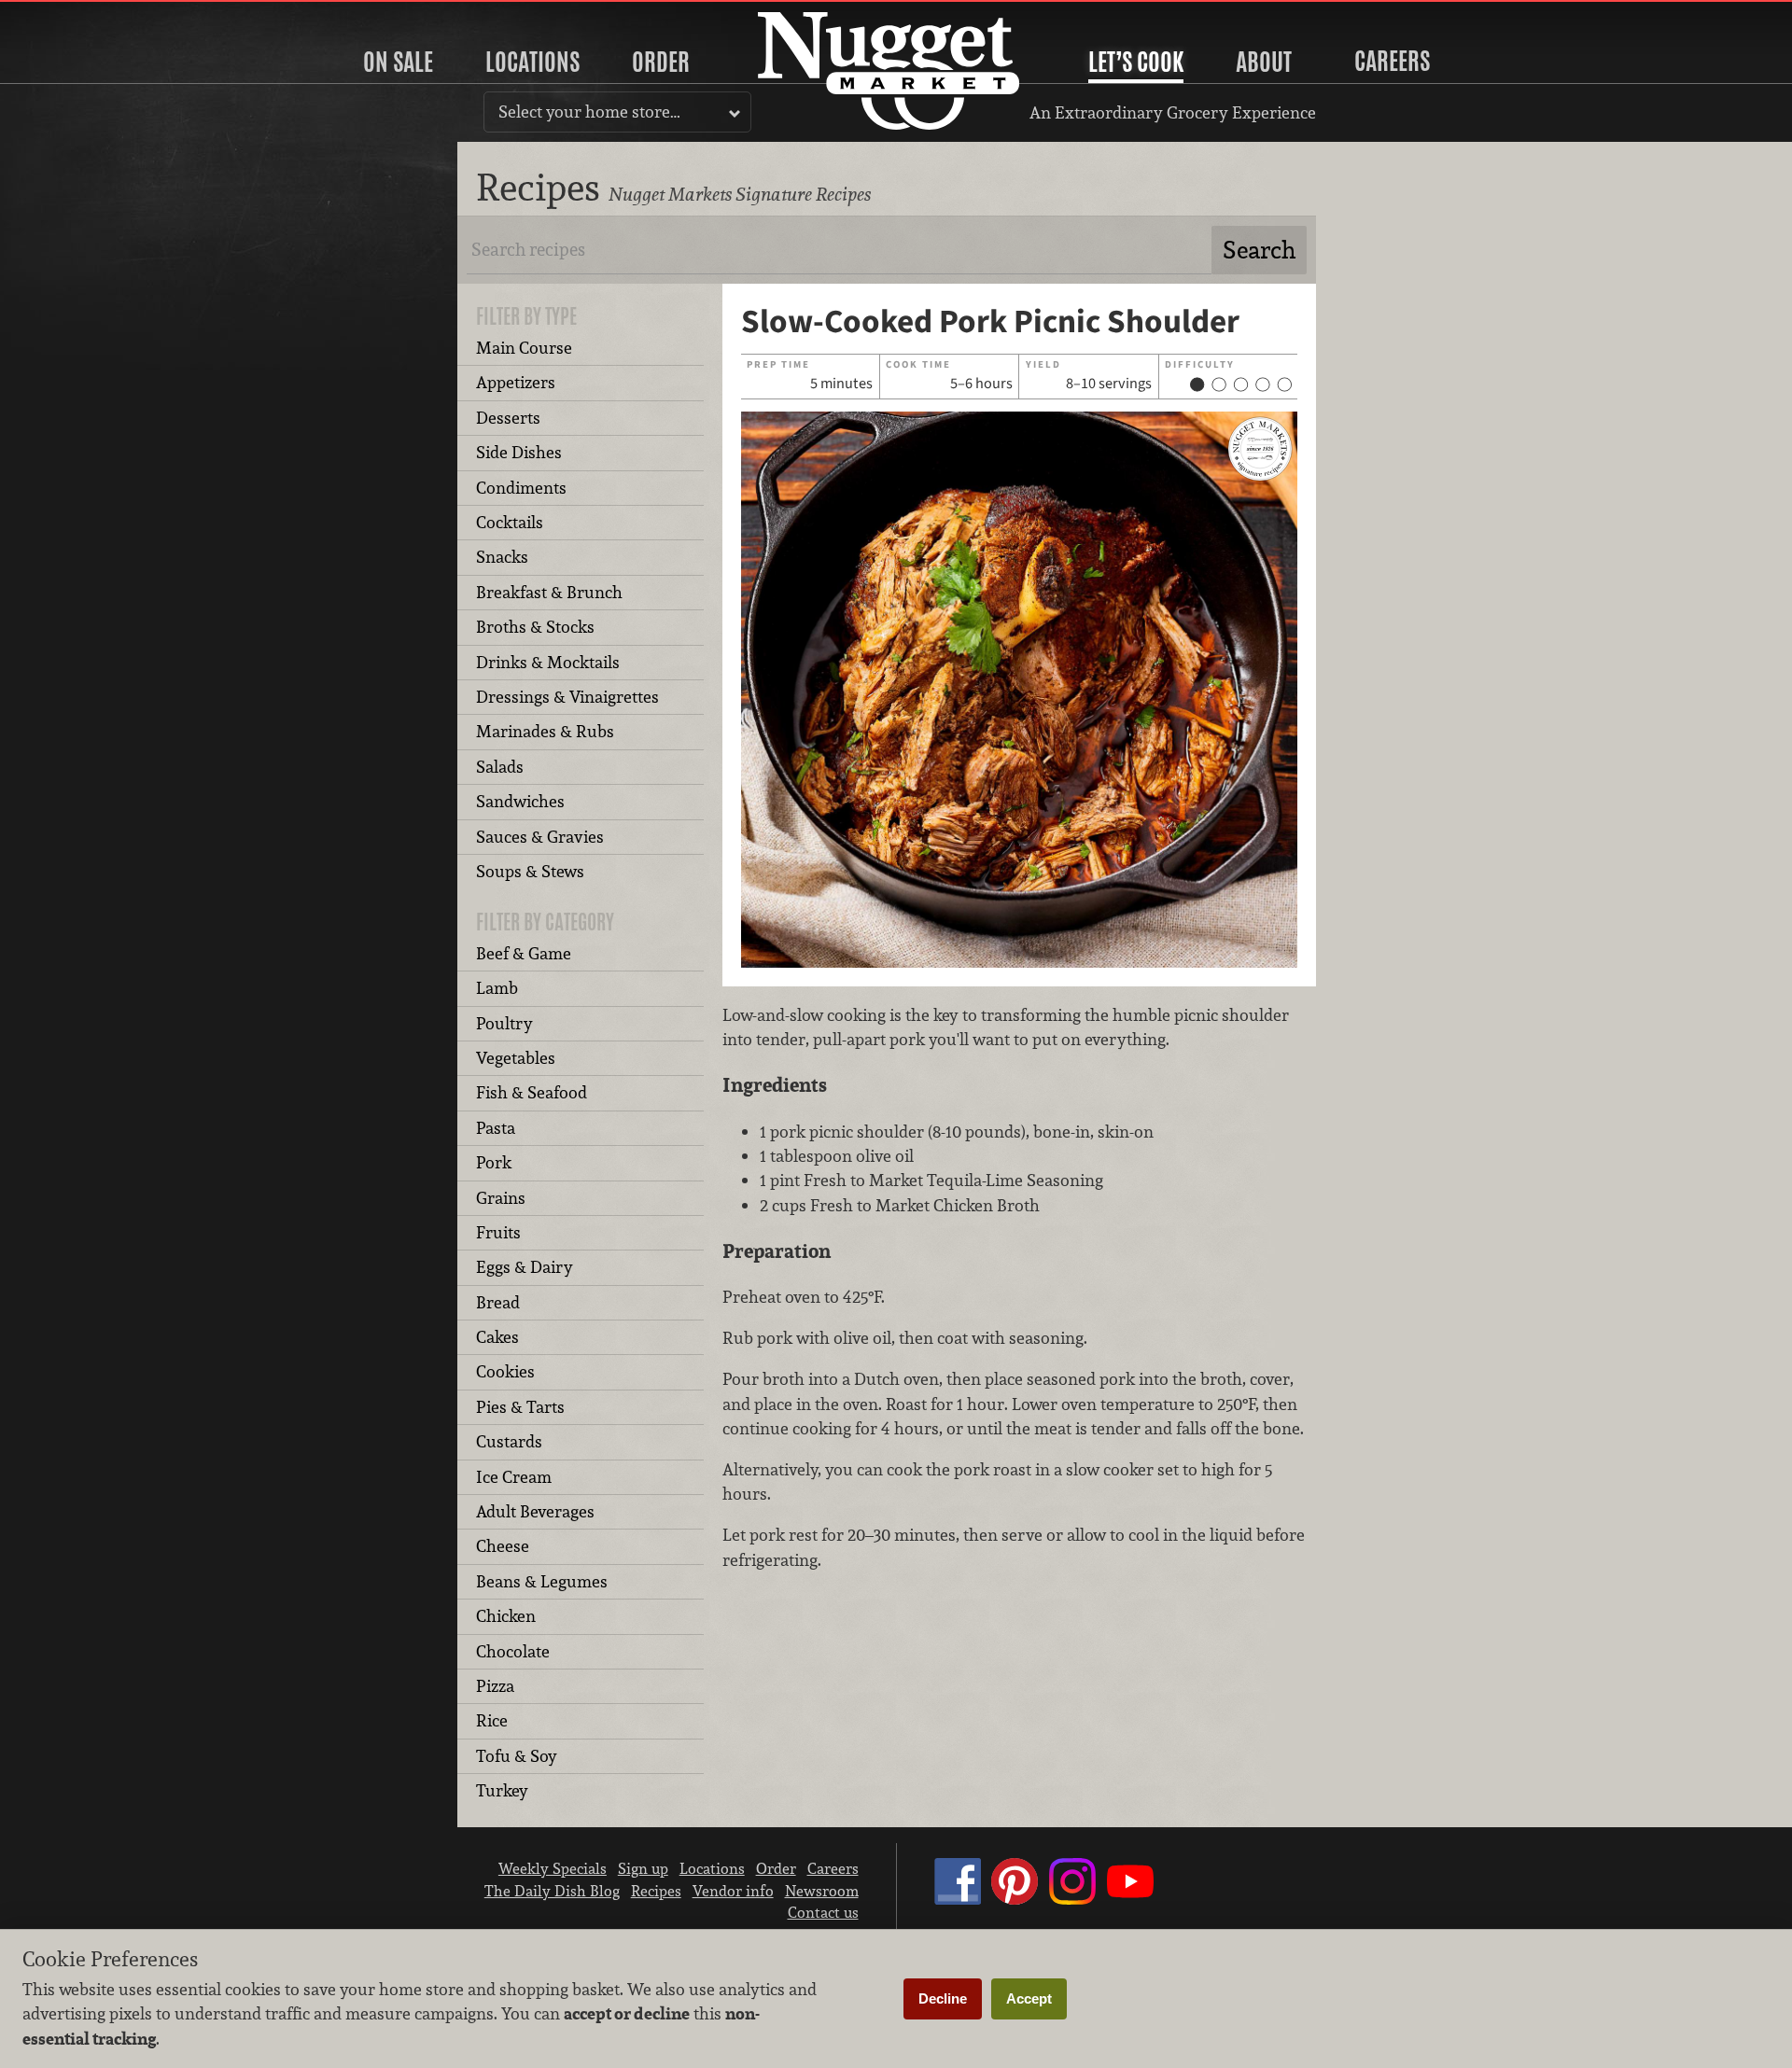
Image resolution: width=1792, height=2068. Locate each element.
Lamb (497, 988)
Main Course (524, 348)
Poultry (504, 1023)
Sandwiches (520, 801)
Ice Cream (514, 1477)
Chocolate (513, 1651)
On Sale (398, 62)
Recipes (656, 1891)
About (1264, 62)
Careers (1392, 61)
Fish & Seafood (532, 1092)
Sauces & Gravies (540, 837)
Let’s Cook (1136, 62)
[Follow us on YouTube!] (1130, 1899)
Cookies (505, 1371)
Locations (532, 62)
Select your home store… (589, 112)
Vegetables (516, 1058)
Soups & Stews (530, 871)
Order (661, 62)
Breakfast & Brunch (549, 592)
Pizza (495, 1686)
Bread (498, 1302)
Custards (509, 1441)
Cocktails (510, 522)
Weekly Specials (553, 1868)
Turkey (502, 1790)
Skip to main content (88, 15)
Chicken (506, 1616)
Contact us (823, 1912)
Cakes (497, 1337)
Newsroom (822, 1891)
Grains (501, 1198)
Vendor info (733, 1891)
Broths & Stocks (535, 627)
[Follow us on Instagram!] (1072, 1899)
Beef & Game (524, 953)
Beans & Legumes (542, 1581)
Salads (500, 767)
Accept (1029, 1998)
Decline (943, 1998)
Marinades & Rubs (545, 731)
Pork (494, 1162)
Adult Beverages (535, 1511)
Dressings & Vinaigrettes (567, 697)
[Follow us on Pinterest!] (1015, 1899)
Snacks (502, 557)
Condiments (521, 488)
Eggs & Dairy (525, 1267)
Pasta (496, 1128)
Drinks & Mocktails (548, 662)
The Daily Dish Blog (552, 1891)
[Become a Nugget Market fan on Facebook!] (958, 1899)
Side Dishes (519, 452)
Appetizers (516, 382)
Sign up (643, 1868)
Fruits (498, 1232)
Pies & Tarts (520, 1407)
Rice (492, 1720)
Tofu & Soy (517, 1756)
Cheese (503, 1546)
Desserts (508, 418)
